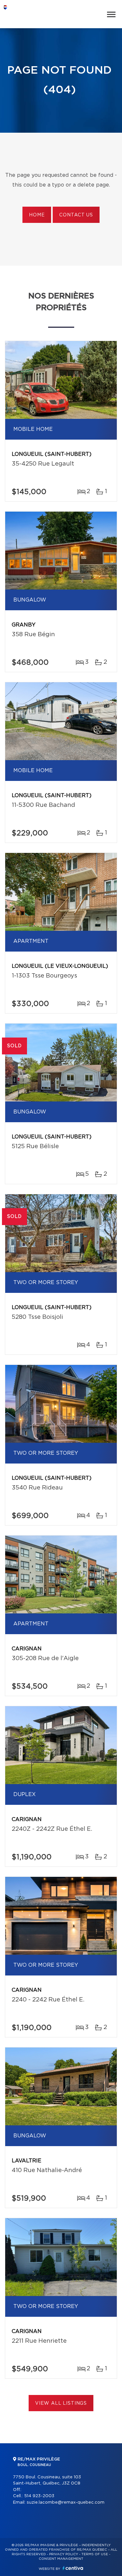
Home (37, 215)
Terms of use (95, 2554)
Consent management (61, 2559)
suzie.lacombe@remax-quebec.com (66, 2503)
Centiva (73, 2568)
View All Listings (61, 2403)
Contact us (76, 215)
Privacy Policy (64, 2554)
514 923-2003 (39, 2496)
